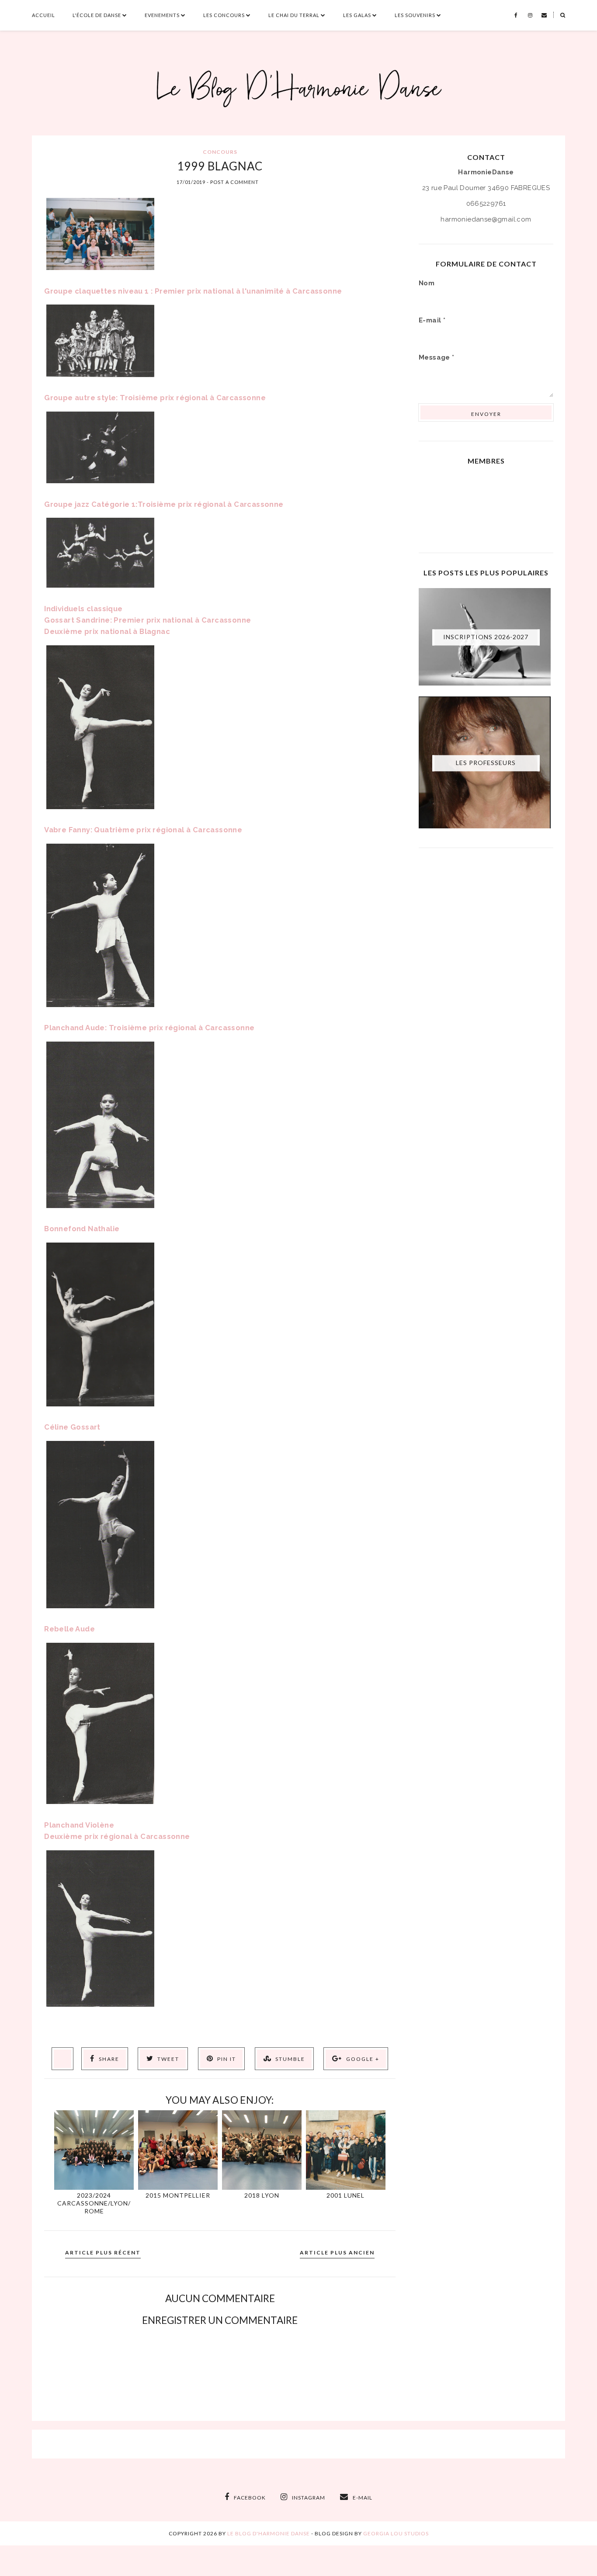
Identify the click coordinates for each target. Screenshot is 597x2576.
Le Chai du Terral (294, 15)
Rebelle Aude (69, 1629)
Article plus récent (103, 2252)
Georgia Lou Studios (396, 2533)
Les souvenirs (415, 15)
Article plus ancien (337, 2252)
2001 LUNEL (345, 2195)
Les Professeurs (486, 763)
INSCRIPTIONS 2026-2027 (486, 637)
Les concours (224, 15)
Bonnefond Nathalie (82, 1229)
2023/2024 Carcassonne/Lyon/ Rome (94, 2203)
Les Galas (357, 15)
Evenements (162, 15)
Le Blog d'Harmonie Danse (269, 2533)
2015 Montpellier (178, 2195)
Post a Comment (234, 182)
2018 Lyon (262, 2195)
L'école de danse (97, 15)
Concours (220, 152)
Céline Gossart (72, 1427)
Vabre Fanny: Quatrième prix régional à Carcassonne (143, 830)
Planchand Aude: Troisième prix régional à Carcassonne (149, 1028)
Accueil (43, 15)
